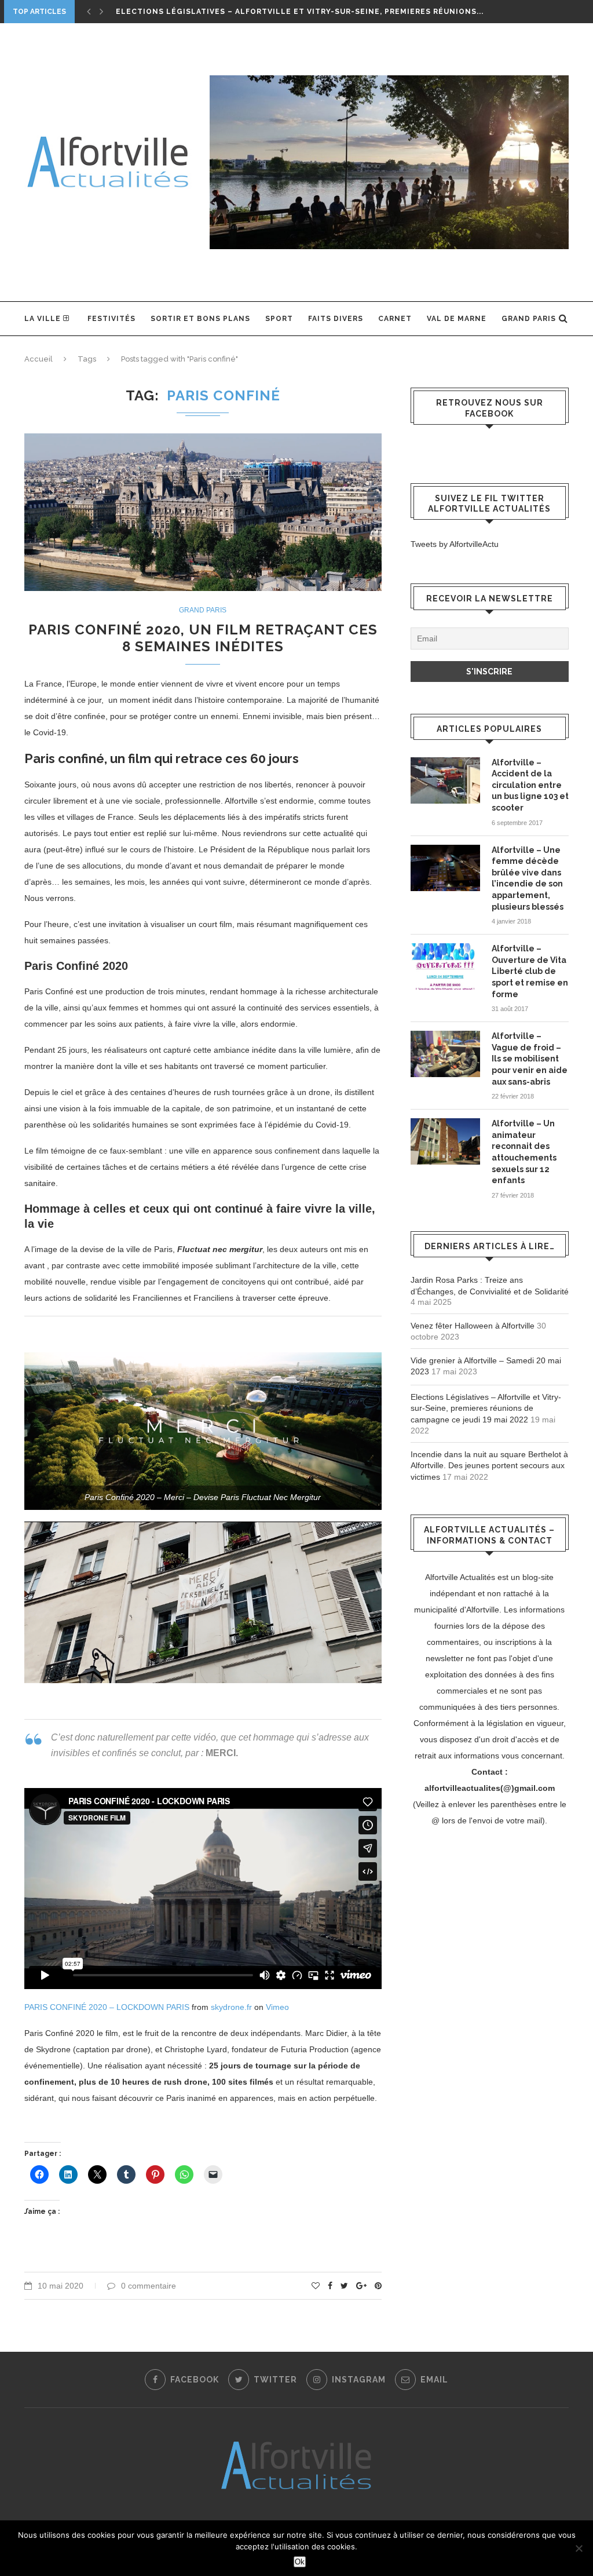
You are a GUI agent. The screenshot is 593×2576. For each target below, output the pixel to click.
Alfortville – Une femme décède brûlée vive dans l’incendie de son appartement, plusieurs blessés (528, 878)
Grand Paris (529, 319)
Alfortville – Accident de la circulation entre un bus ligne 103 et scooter (530, 785)
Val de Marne (457, 319)
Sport (279, 319)
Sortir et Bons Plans (200, 319)
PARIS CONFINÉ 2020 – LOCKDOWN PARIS (107, 2007)
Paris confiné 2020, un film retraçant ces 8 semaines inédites (203, 638)
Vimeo (277, 2007)
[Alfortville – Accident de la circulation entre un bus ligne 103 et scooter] (445, 780)
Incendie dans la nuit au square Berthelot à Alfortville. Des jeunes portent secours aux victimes (489, 1466)
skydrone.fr (231, 2007)
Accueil (39, 359)
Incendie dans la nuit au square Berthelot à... (224, 12)
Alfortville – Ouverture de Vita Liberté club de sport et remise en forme (530, 971)
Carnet (395, 319)
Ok (300, 2562)
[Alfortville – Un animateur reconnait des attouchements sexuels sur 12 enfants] (445, 1141)
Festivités (111, 319)
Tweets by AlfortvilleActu (455, 544)
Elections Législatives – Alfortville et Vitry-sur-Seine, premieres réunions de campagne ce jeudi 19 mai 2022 (486, 1408)
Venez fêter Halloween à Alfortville (473, 1326)
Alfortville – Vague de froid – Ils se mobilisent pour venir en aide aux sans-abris (530, 1059)
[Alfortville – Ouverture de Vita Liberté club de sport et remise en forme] (445, 966)
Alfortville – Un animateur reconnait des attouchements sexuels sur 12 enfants (524, 1152)
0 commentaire (149, 2286)
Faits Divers (336, 319)
